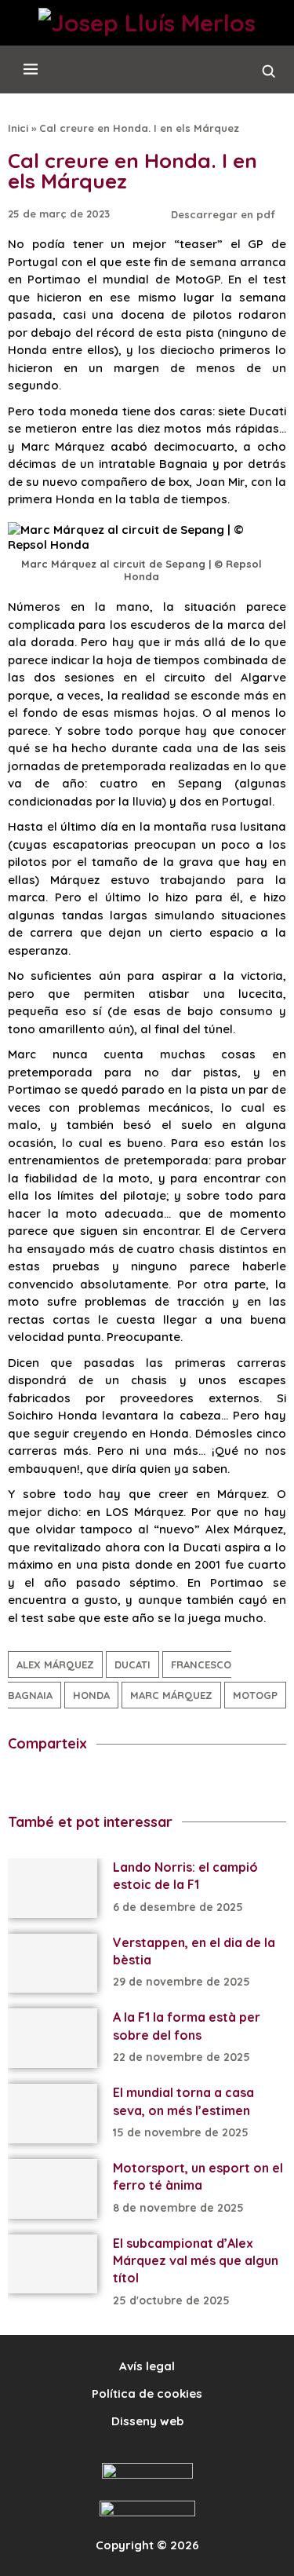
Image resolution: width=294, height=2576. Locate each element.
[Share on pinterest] (166, 1783)
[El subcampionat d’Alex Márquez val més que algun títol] (53, 2264)
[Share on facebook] (22, 1783)
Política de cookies (147, 2393)
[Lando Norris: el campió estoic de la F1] (53, 1888)
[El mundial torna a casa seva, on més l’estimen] (53, 2114)
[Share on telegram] (94, 1783)
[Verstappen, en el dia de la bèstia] (53, 1964)
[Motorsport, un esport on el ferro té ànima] (53, 2189)
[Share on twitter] (58, 1783)
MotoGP (255, 1695)
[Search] (269, 75)
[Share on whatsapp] (202, 1783)
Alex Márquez (55, 1664)
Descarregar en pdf (225, 214)
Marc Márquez (171, 1695)
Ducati (132, 1664)
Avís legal (147, 2366)
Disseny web (147, 2421)
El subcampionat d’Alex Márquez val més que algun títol (196, 2261)
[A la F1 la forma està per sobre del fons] (53, 2038)
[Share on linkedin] (130, 1783)
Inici (18, 128)
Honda (91, 1695)
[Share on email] (238, 1783)
